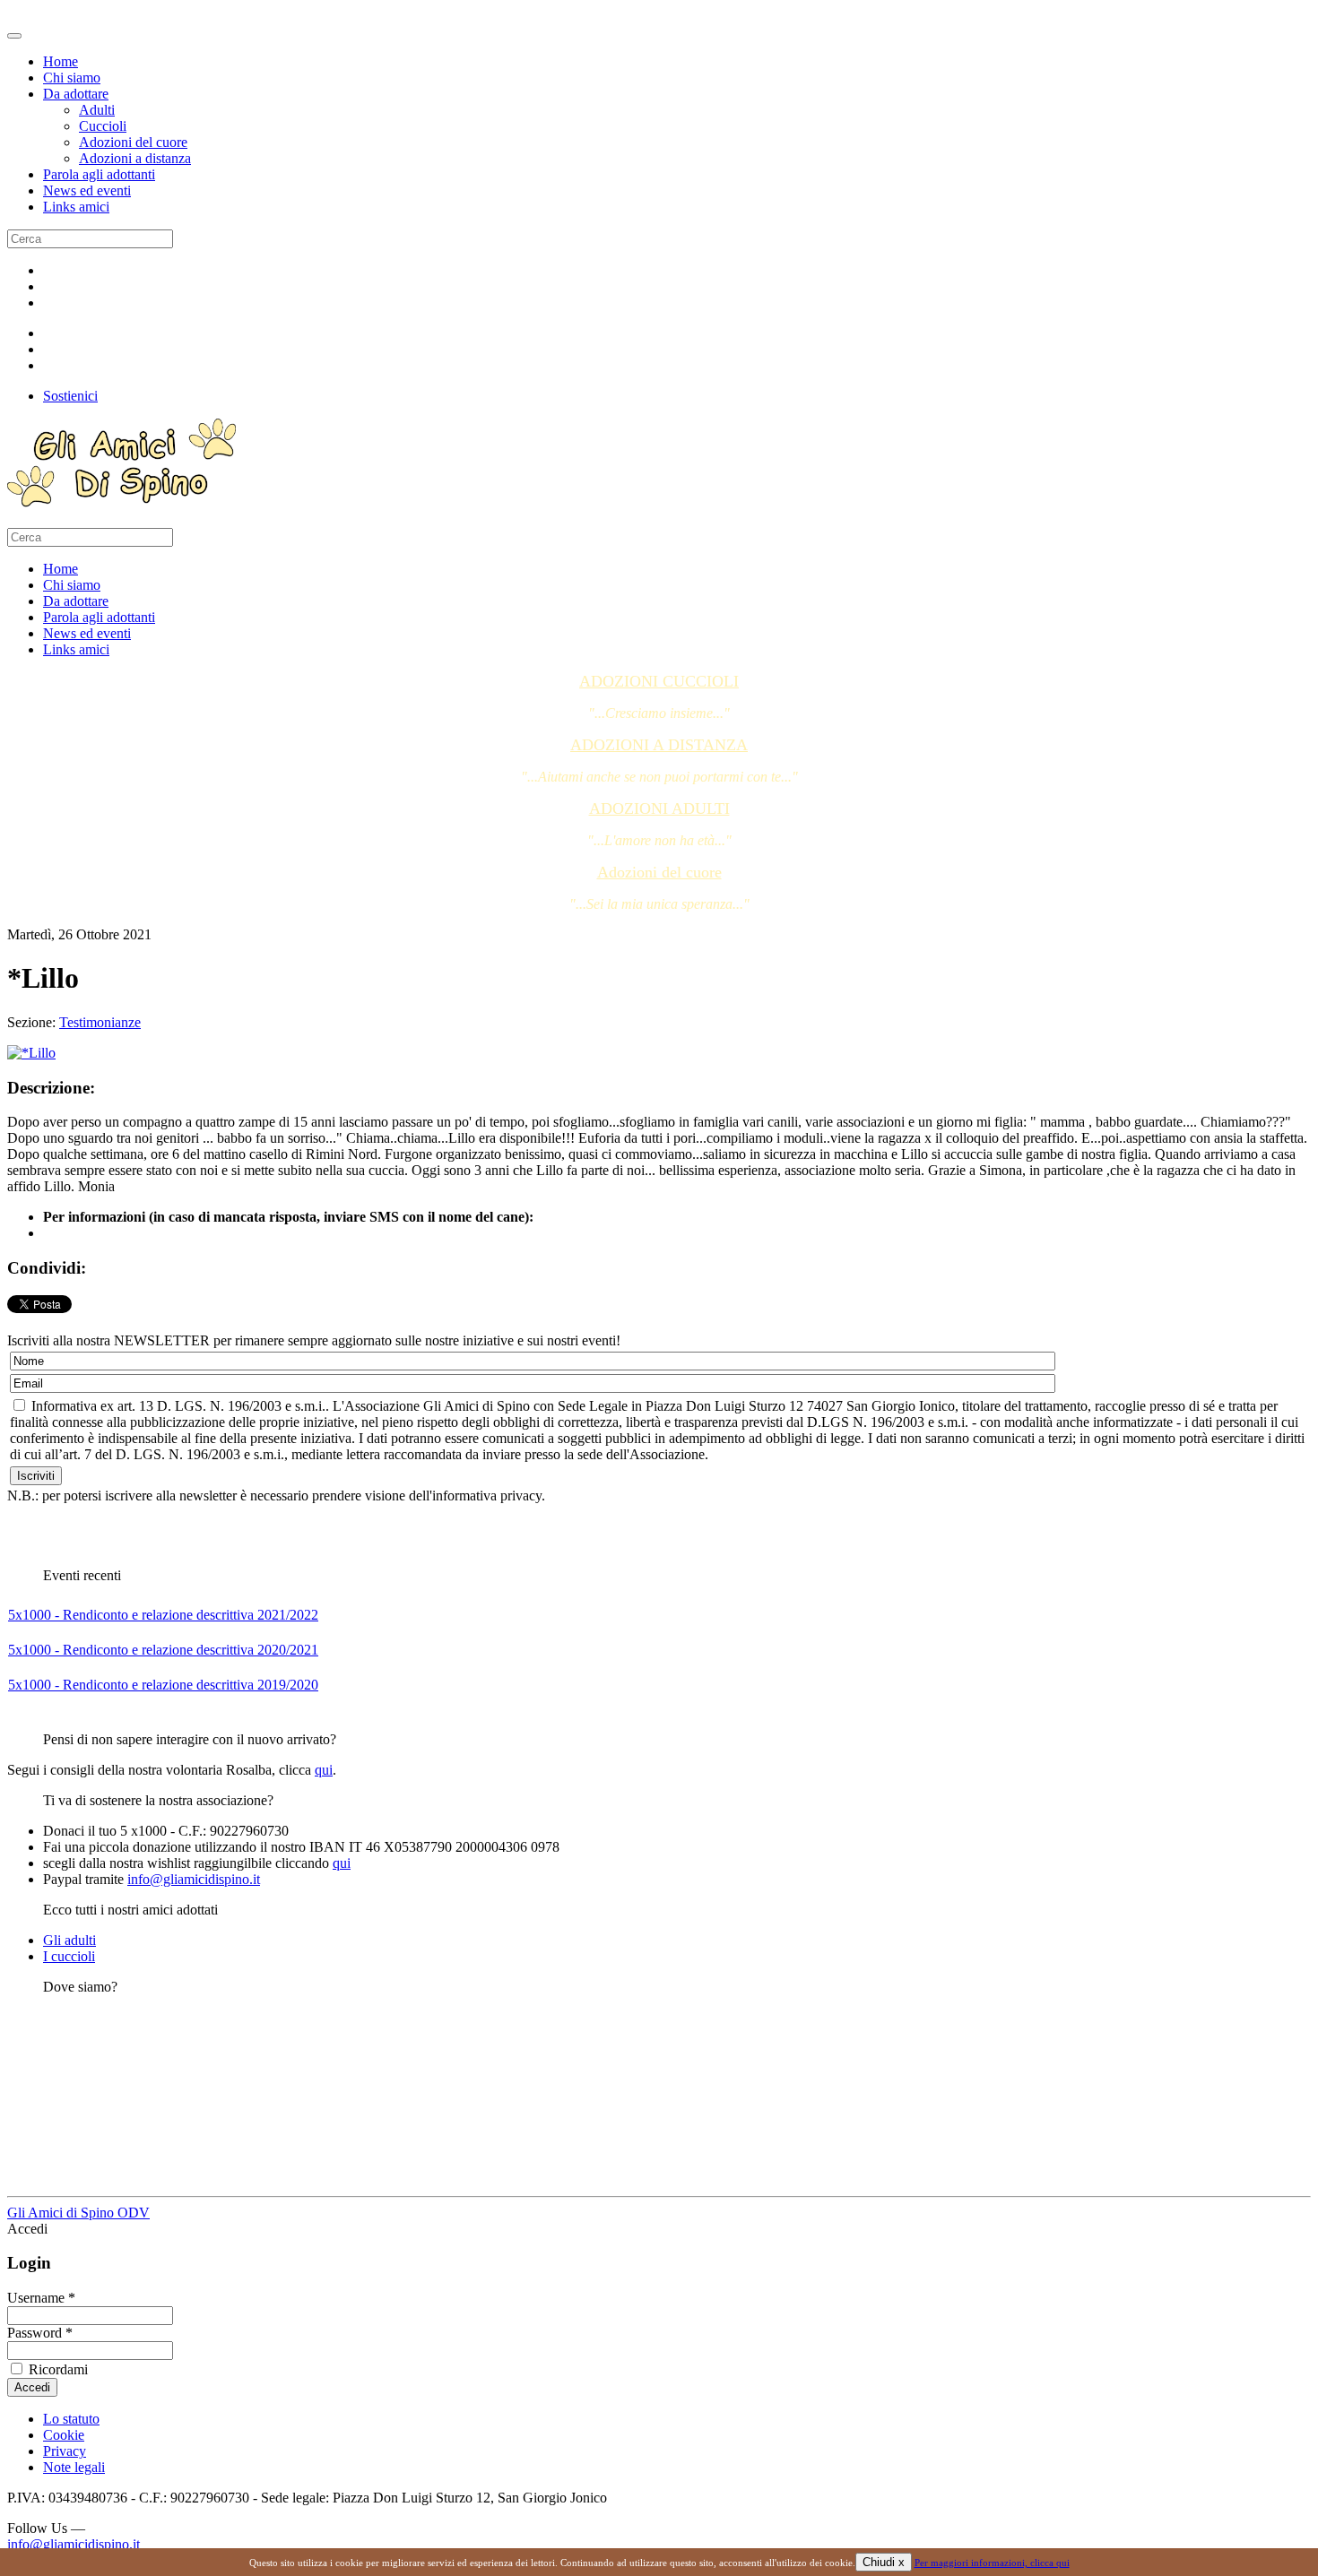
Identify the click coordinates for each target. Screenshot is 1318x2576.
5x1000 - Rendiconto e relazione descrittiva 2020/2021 (163, 1650)
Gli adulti (69, 1940)
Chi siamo (72, 78)
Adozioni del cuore (133, 142)
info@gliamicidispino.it (194, 1879)
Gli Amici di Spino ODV (78, 2213)
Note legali (74, 2467)
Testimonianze (100, 1022)
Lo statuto (71, 2419)
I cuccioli (69, 1956)
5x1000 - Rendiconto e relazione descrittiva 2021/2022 (163, 1615)
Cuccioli (103, 126)
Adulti (97, 110)
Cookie (64, 2435)
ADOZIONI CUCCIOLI (659, 681)
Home (61, 61)
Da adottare (76, 94)
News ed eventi (87, 190)
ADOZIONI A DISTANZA (659, 745)
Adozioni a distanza (135, 158)
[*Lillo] (31, 1053)
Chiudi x (884, 2562)
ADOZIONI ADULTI (659, 808)
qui (324, 1770)
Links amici (76, 207)
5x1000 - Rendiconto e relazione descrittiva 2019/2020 (163, 1685)
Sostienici (70, 396)
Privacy (65, 2451)
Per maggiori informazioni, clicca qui (992, 2563)
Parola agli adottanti (99, 174)
